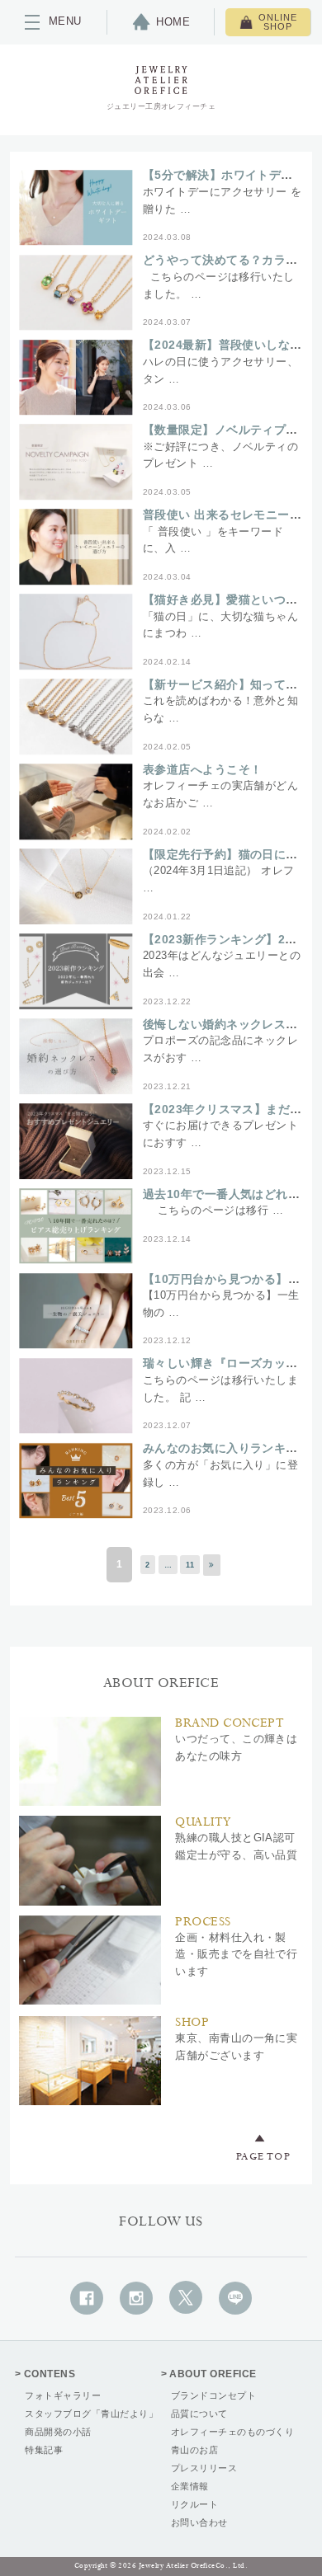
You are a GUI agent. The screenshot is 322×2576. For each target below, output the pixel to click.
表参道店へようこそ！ (203, 769)
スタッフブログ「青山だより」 (91, 2414)
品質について (199, 2414)
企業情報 (190, 2486)
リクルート (194, 2504)
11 (190, 1565)
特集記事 (44, 2450)
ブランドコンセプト (213, 2395)
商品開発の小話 (58, 2432)
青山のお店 (194, 2450)
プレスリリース (204, 2468)
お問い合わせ (199, 2522)
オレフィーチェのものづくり (232, 2432)
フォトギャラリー (63, 2395)
